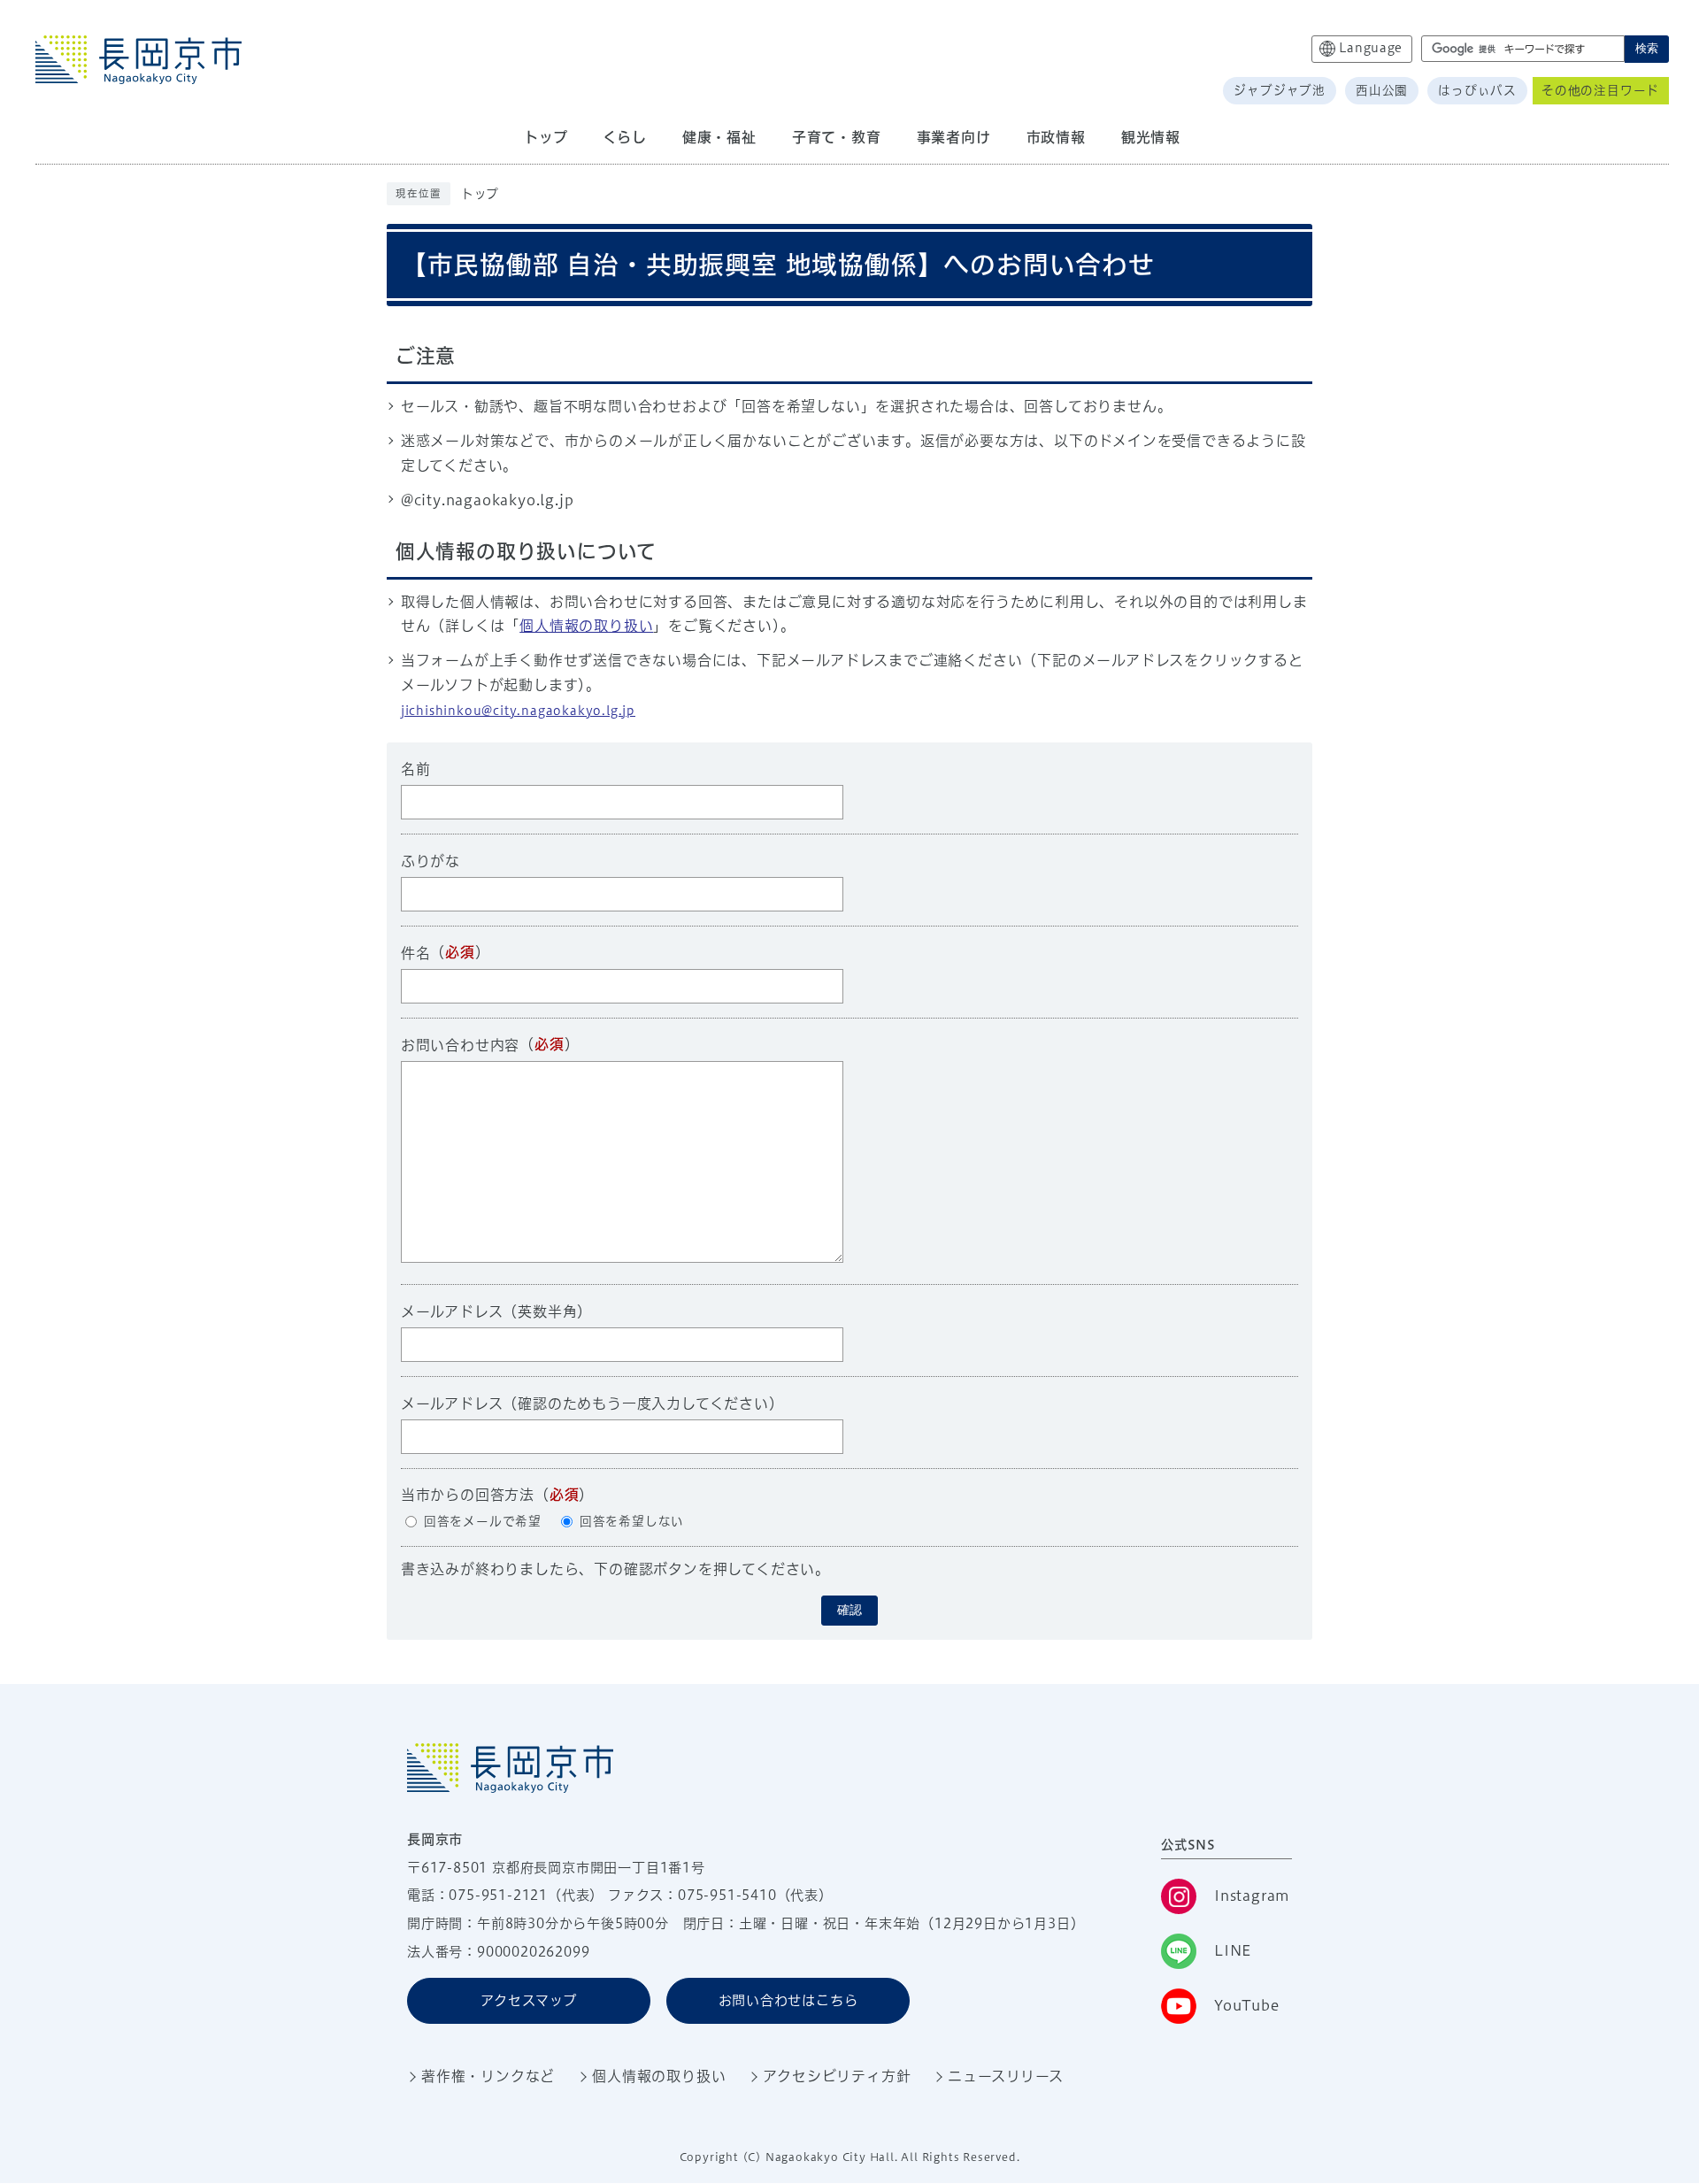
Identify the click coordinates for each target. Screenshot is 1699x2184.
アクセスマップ (529, 2000)
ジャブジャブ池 (1280, 90)
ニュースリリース (1005, 2076)
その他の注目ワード (1600, 90)
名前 (416, 769)
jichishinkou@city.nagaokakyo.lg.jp (518, 711)
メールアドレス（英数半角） (496, 1311)
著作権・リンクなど (488, 2076)
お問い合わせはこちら (788, 2000)
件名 (416, 953)
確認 (849, 1610)
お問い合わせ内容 (460, 1045)
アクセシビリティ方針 (837, 2076)
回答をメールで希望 (483, 1521)
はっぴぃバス (1477, 90)
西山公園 (1382, 90)
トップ (480, 194)
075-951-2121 (498, 1895)
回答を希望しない (632, 1521)
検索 (1647, 48)
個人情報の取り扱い (586, 626)
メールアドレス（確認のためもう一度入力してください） (592, 1403)
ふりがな (431, 861)
